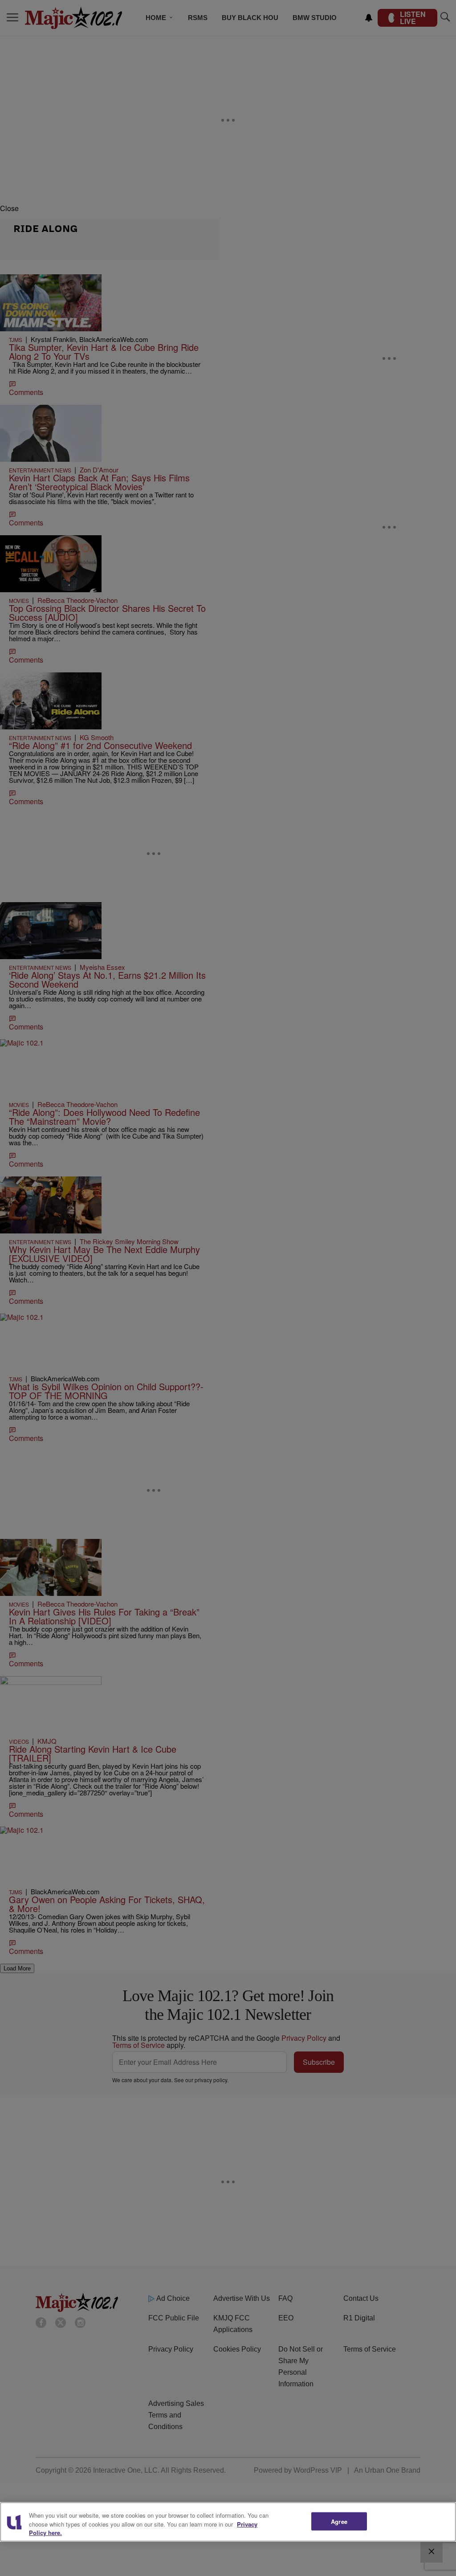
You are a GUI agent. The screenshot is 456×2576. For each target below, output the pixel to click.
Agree (339, 2521)
